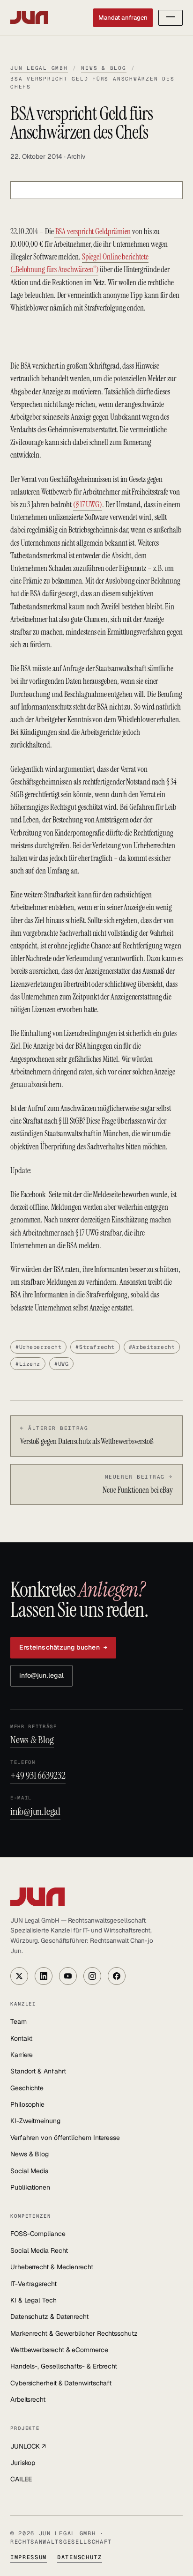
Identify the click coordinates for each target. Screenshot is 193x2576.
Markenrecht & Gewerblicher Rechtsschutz (74, 2333)
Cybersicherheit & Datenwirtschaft (61, 2383)
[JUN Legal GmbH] (96, 1897)
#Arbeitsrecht (152, 1347)
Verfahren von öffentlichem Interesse (65, 2138)
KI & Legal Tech (33, 2300)
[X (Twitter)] (19, 1976)
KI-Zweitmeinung (35, 2121)
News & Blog (104, 68)
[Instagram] (92, 1976)
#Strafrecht (95, 1347)
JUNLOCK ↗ (28, 2446)
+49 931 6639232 (38, 1775)
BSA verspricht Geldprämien (93, 231)
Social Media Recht (39, 2250)
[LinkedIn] (44, 1976)
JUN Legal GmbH (39, 68)
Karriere (22, 2055)
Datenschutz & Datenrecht (49, 2317)
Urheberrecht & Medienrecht (52, 2267)
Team (19, 2021)
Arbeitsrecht (28, 2399)
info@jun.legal (41, 1675)
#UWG (61, 1364)
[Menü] (171, 18)
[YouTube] (68, 1976)
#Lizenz (28, 1364)
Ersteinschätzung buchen (63, 1647)
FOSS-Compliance (38, 2234)
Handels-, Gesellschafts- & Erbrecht (64, 2366)
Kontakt (21, 2038)
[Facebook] (117, 1976)
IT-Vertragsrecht (33, 2284)
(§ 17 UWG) (88, 504)
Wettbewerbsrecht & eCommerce (59, 2350)
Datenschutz (79, 2557)
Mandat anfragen (123, 18)
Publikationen (30, 2187)
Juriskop (23, 2463)
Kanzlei (23, 2004)
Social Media (30, 2171)
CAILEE (21, 2479)
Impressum (29, 2557)
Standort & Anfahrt (38, 2071)
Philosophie (27, 2104)
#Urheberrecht (38, 1347)
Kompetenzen (31, 2216)
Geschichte (27, 2088)
